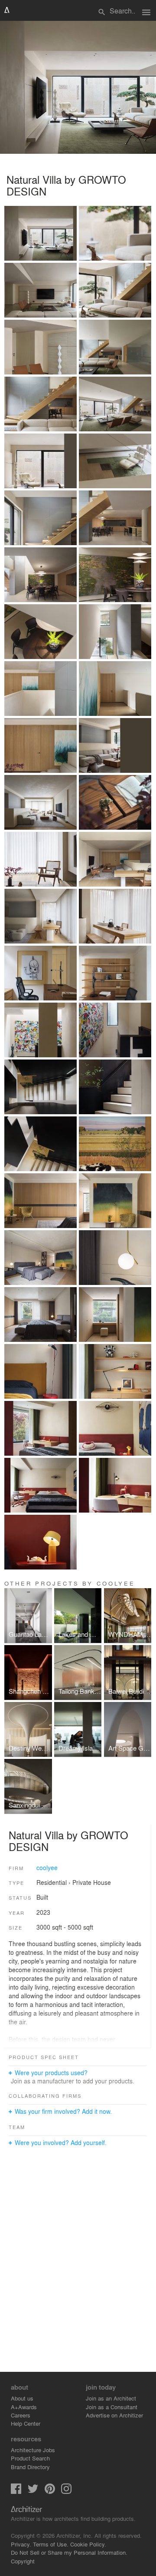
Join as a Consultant (112, 2407)
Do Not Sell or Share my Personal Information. (69, 2552)
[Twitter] (33, 2492)
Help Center (26, 2423)
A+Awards (24, 2407)
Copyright (23, 2561)
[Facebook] (16, 2492)
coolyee (47, 1867)
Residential (52, 1882)
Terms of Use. (51, 2544)
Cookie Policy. (88, 2544)
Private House (92, 1882)
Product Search (30, 2458)
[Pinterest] (50, 2492)
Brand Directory (30, 2467)
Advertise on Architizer (114, 2415)
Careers (21, 2415)
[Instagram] (66, 2492)
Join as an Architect (111, 2398)
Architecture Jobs (33, 2450)
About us (22, 2398)
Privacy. (21, 2544)
